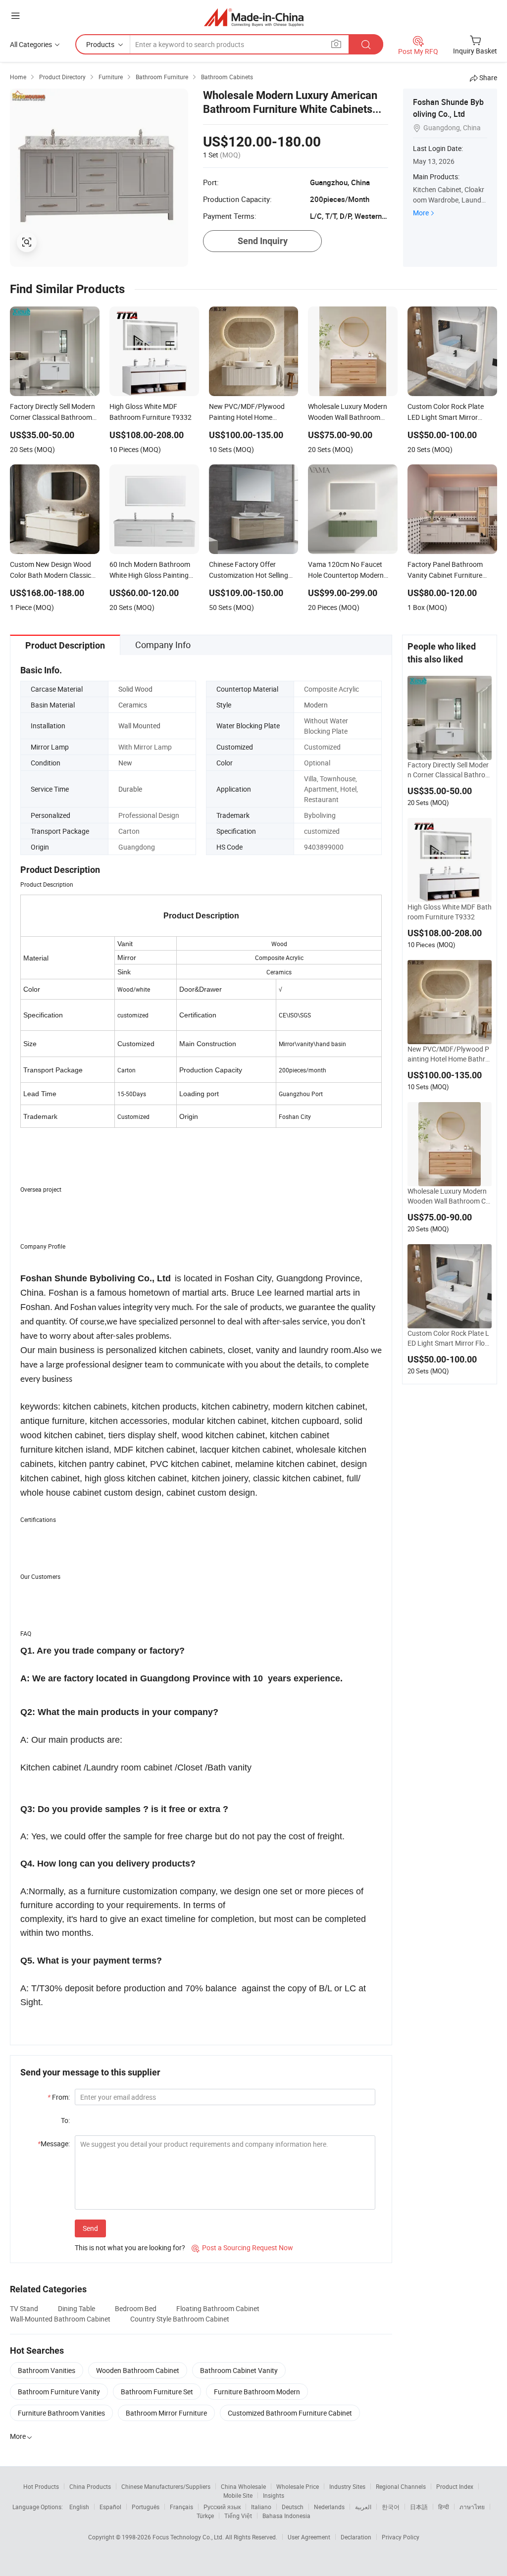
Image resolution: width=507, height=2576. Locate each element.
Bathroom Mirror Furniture (166, 2413)
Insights (274, 2495)
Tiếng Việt (238, 2516)
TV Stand (24, 2308)
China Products (90, 2486)
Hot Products (41, 2486)
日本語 (419, 2507)
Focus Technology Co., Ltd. (189, 2537)
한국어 (391, 2507)
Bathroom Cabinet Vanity (239, 2370)
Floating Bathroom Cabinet (218, 2308)
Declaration (356, 2537)
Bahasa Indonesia (286, 2516)
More (421, 213)
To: (65, 2120)
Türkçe (205, 2516)
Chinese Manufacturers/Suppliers (166, 2486)
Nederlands (329, 2507)
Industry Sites (347, 2486)
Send (90, 2228)
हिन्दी (444, 2507)
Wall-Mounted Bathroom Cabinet (60, 2319)
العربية (363, 2507)
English (79, 2507)
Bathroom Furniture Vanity (59, 2392)
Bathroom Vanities (47, 2370)
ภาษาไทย (472, 2507)
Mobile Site (238, 2495)
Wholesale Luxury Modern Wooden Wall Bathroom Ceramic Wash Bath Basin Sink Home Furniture (450, 1196)
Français (181, 2507)
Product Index (455, 2486)
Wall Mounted (139, 726)
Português (146, 2507)
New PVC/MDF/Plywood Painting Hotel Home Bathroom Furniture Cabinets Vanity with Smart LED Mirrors (449, 1054)
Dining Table (76, 2308)
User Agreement (309, 2537)
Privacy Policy (401, 2537)
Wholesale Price (298, 2486)
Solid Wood (135, 689)
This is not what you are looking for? (130, 2248)
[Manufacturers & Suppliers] (254, 17)
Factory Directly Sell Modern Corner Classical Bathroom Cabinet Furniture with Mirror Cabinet (449, 770)
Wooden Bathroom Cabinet (138, 2370)
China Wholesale (243, 2486)
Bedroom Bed (136, 2308)
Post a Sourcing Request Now (242, 2248)
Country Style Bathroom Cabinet (180, 2319)
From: (59, 2097)
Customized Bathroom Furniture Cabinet (290, 2413)
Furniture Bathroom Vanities (61, 2413)
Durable (130, 789)
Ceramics (133, 705)
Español (110, 2507)
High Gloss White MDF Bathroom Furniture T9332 (450, 912)
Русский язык (222, 2507)
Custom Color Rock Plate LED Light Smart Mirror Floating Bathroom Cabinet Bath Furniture (449, 1338)
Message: (54, 2144)
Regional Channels (401, 2486)
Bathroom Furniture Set (157, 2392)
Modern (316, 705)
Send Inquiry (263, 241)
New (125, 763)
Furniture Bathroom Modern (257, 2392)
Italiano (261, 2507)
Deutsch (293, 2507)
